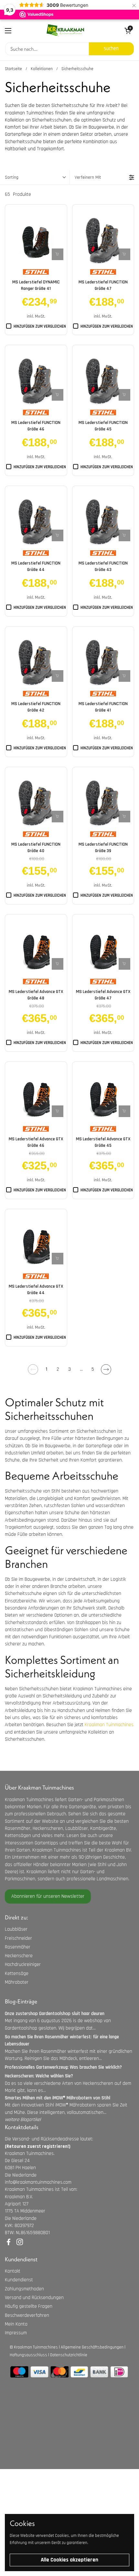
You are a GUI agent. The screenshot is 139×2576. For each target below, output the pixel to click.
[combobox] (47, 49)
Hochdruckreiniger (23, 1964)
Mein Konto (16, 2324)
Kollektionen (42, 69)
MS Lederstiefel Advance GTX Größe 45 (103, 1142)
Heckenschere (19, 1956)
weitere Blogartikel (23, 2120)
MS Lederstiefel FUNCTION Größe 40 (36, 848)
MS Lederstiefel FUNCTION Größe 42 (36, 707)
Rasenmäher (18, 1947)
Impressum (16, 2333)
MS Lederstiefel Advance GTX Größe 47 (103, 995)
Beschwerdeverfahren (27, 2315)
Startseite (13, 69)
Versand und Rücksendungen (34, 2298)
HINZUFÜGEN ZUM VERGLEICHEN (40, 326)
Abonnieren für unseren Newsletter (48, 1896)
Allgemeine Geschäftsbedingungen (92, 2347)
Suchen (111, 48)
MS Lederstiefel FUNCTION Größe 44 (36, 566)
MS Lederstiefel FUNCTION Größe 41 (103, 707)
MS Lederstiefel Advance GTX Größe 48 (36, 995)
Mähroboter (17, 1982)
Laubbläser (16, 1929)
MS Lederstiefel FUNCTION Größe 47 (103, 285)
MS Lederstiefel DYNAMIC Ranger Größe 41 (36, 285)
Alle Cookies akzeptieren (69, 2560)
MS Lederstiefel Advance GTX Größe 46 (36, 1142)
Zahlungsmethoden (24, 2289)
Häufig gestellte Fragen (29, 2306)
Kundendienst (19, 2280)
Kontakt (13, 2271)
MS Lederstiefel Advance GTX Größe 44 (36, 1290)
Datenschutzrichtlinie (69, 2355)
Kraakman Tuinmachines (109, 1725)
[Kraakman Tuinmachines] (65, 31)
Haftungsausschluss (28, 2355)
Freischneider (18, 1938)
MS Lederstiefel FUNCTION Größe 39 (103, 848)
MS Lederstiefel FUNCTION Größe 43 (103, 566)
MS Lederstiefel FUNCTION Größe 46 (36, 426)
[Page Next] (106, 1369)
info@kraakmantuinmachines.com (38, 2182)
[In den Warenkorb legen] (58, 254)
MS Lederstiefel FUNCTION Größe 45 (103, 426)
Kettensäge (17, 1974)
